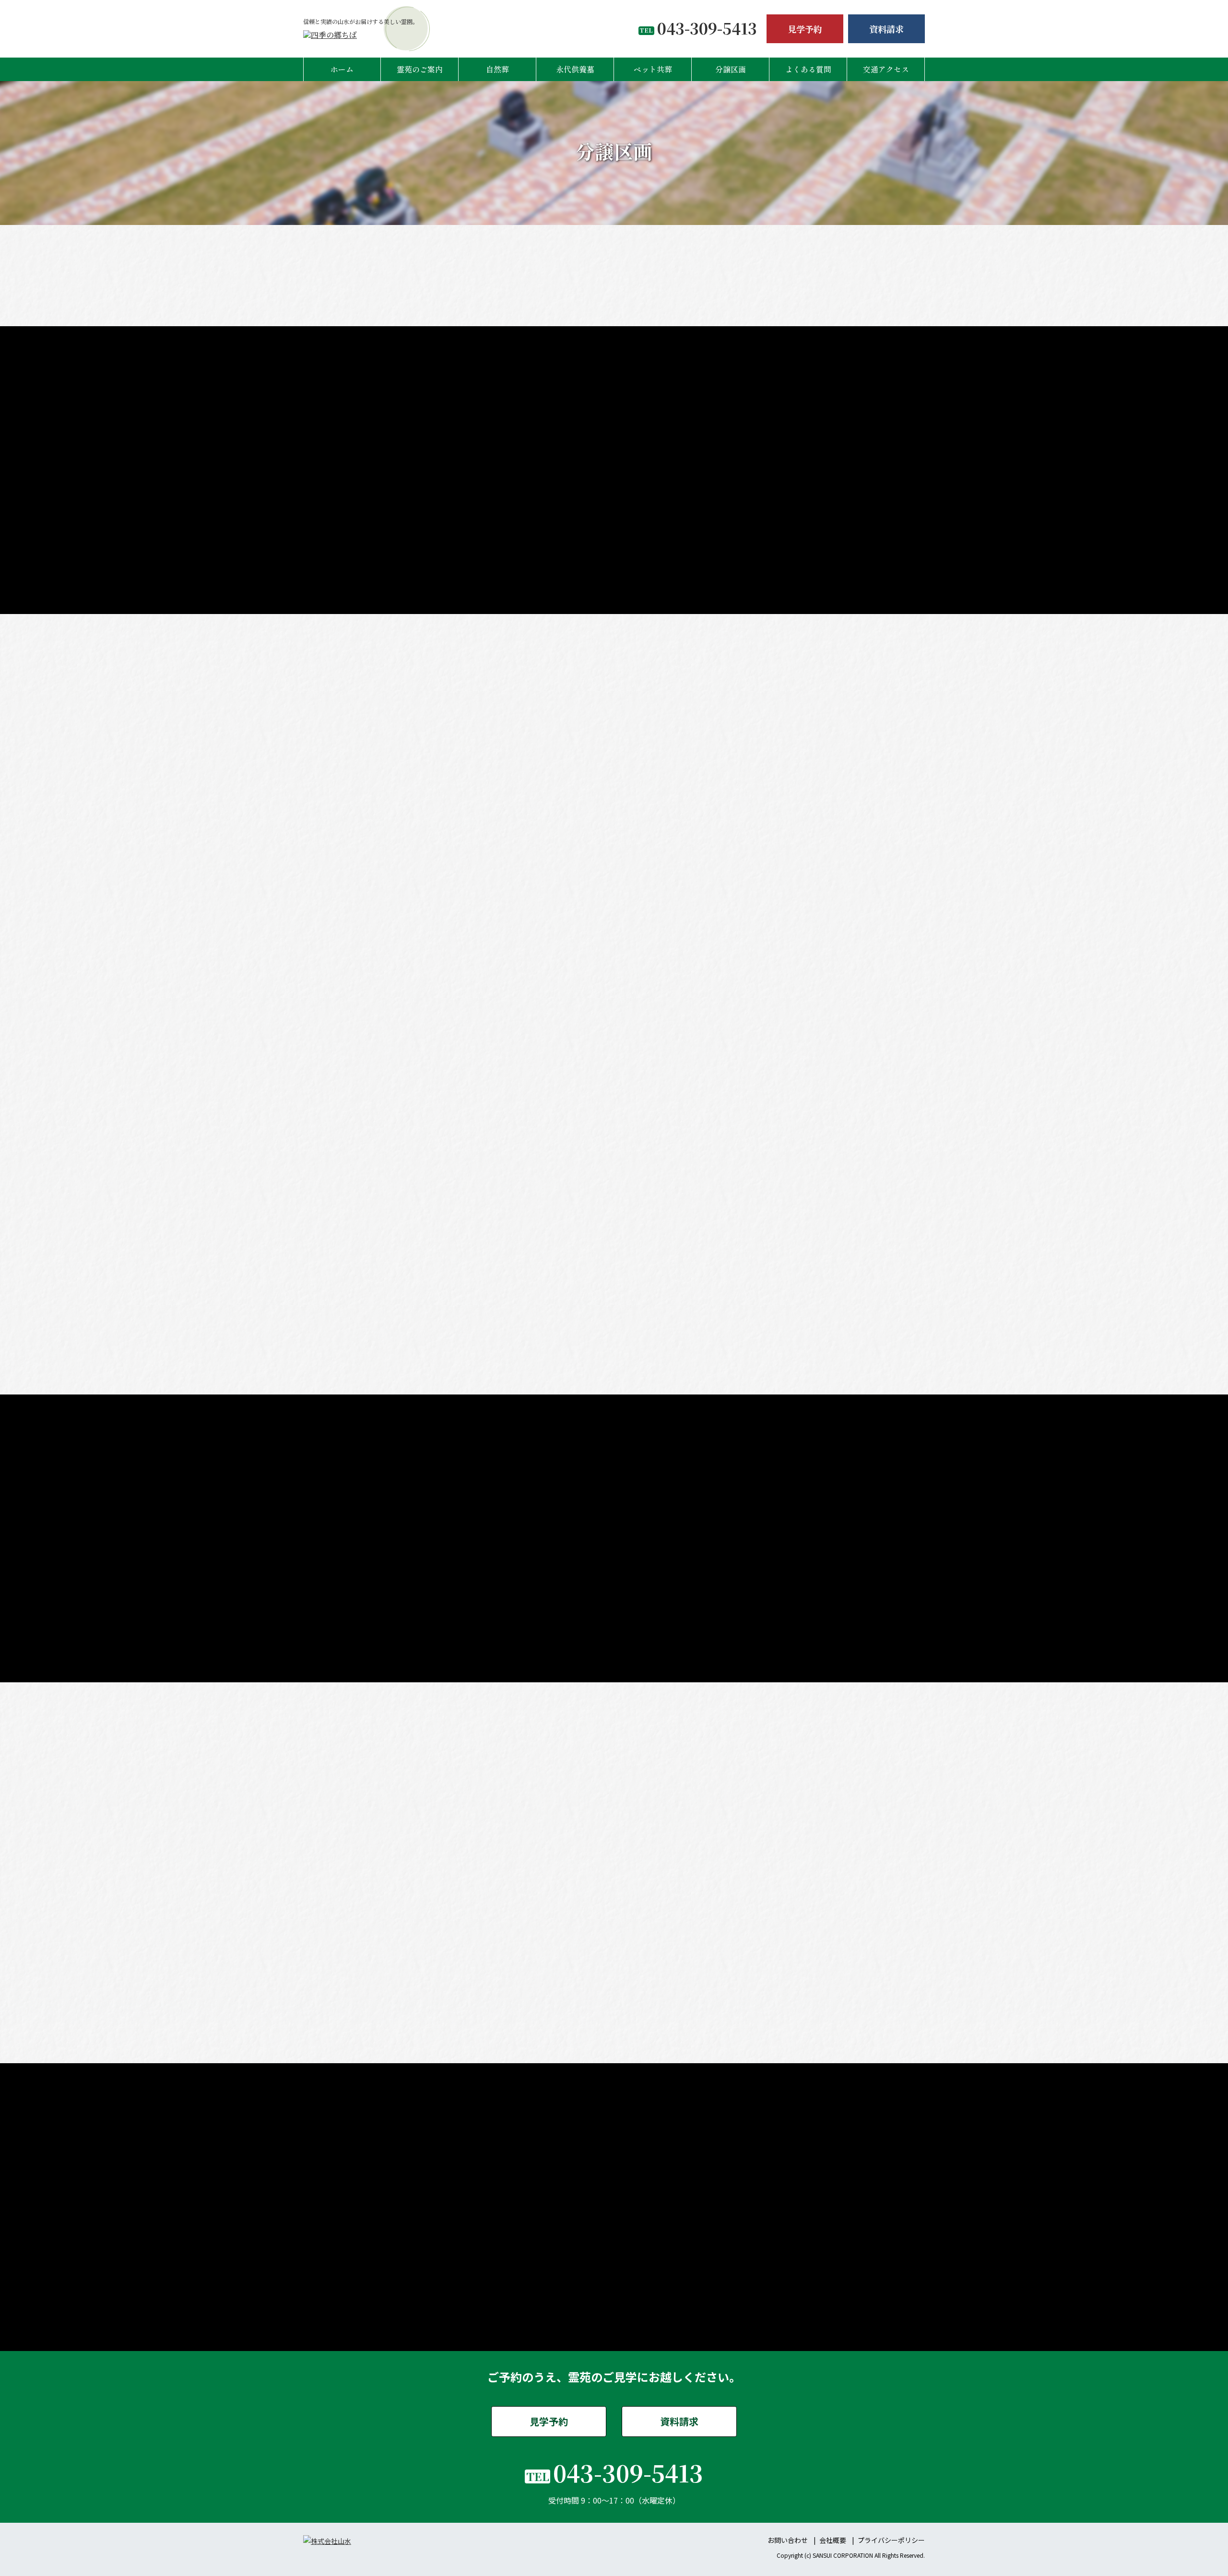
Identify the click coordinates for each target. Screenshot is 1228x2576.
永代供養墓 (575, 69)
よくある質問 (808, 69)
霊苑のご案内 (420, 69)
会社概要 (833, 2540)
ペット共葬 (653, 69)
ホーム (342, 69)
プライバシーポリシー (891, 2540)
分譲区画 (731, 69)
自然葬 (497, 69)
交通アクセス (886, 69)
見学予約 (805, 29)
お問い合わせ (788, 2540)
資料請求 (886, 29)
